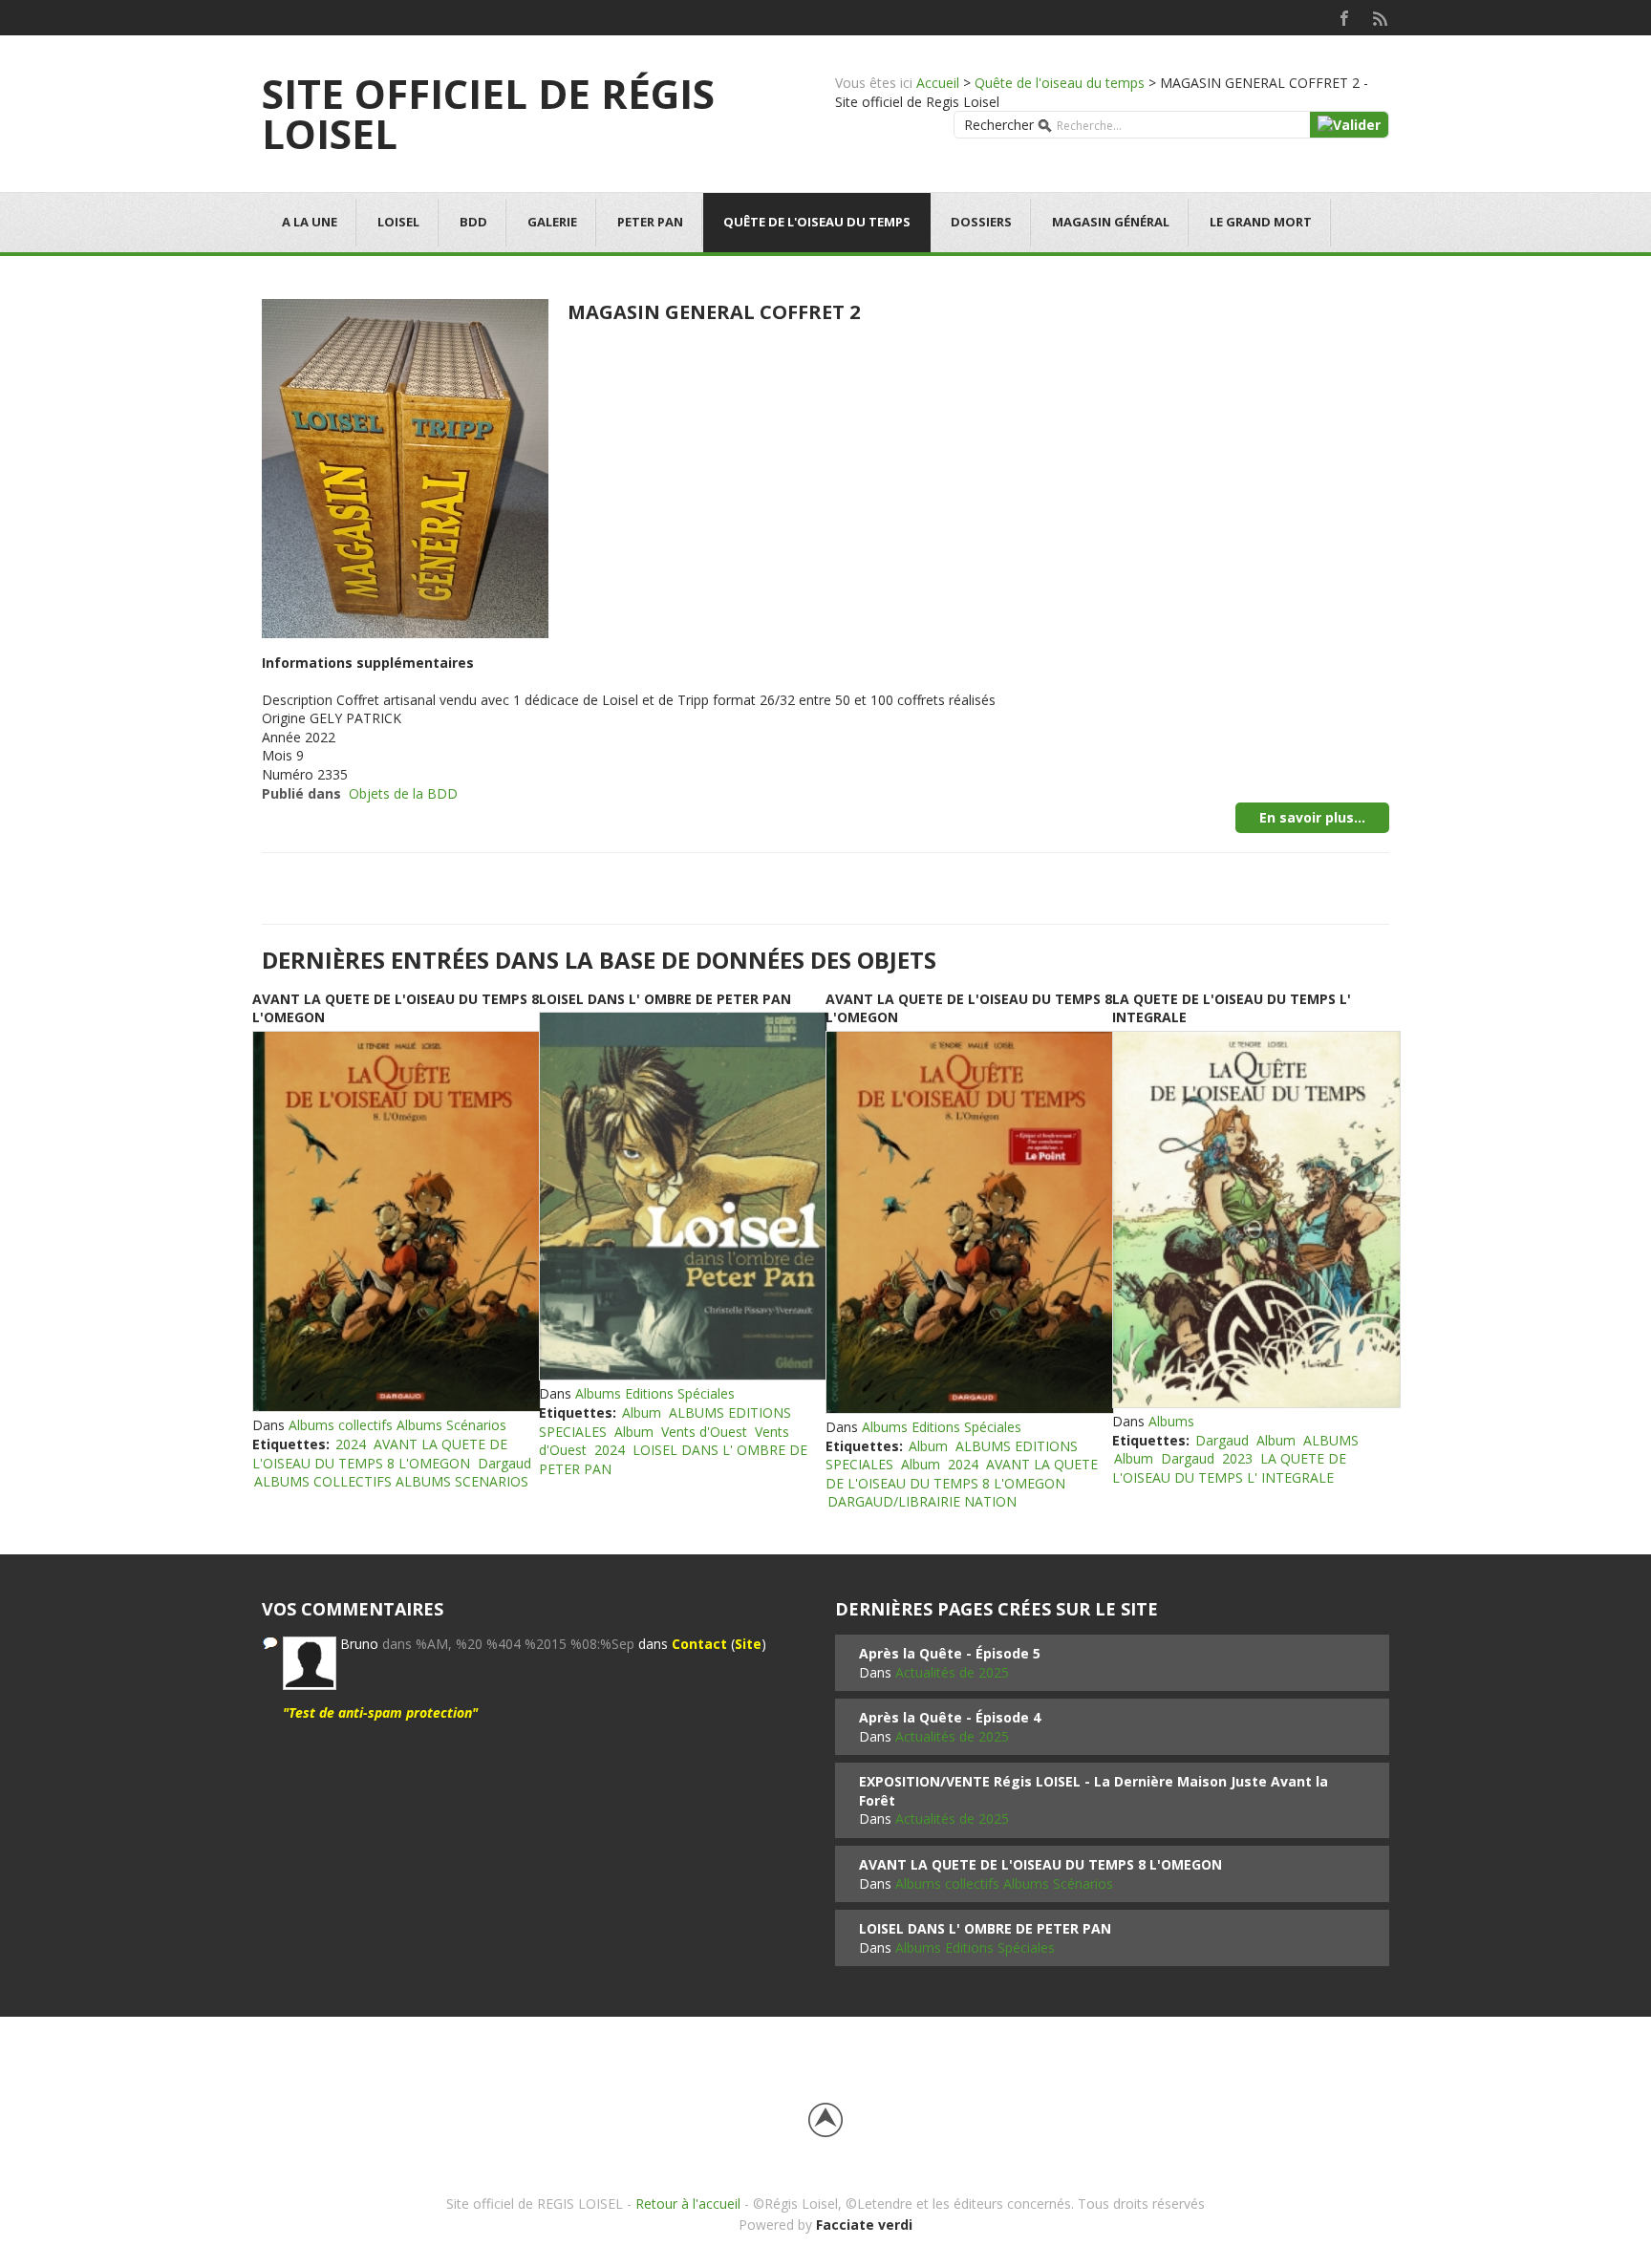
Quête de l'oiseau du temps (1060, 83)
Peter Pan (650, 222)
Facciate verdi (864, 2225)
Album (642, 1412)
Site (748, 1644)
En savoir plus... (1312, 817)
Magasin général (1111, 222)
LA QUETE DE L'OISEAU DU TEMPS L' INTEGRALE (1229, 1468)
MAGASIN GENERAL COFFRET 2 (714, 312)
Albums (1171, 1421)
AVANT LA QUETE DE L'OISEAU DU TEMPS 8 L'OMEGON (380, 1454)
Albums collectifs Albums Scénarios (397, 1425)
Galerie (552, 222)
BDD (473, 222)
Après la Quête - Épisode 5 (950, 1653)
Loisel (398, 222)
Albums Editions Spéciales (655, 1393)
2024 (351, 1444)
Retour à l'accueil (688, 2204)
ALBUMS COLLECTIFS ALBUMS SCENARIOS (391, 1481)
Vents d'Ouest (704, 1432)
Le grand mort (1261, 222)
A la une (310, 222)
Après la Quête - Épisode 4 (950, 1717)
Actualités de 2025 (952, 1672)
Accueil (938, 83)
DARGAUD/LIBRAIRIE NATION (922, 1501)
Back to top (825, 2120)
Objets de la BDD (403, 793)
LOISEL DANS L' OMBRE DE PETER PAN (665, 999)
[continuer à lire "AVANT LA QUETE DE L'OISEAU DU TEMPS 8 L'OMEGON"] (396, 1222)
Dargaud (504, 1463)
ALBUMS (1331, 1440)
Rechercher (999, 125)
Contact (699, 1644)
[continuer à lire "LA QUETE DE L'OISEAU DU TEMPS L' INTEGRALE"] (1255, 1220)
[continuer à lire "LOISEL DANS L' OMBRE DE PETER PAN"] (682, 1196)
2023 (1237, 1458)
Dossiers (981, 222)
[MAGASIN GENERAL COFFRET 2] (405, 467)
